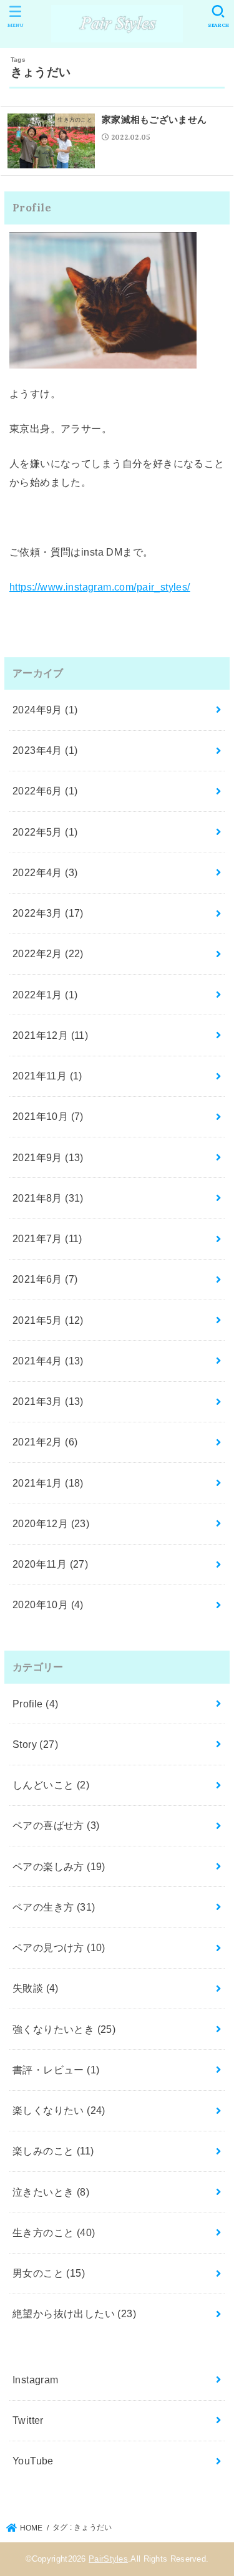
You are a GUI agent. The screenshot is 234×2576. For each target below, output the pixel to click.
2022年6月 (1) (45, 791)
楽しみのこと (53, 2151)
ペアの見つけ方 (59, 1947)
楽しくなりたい (59, 2110)
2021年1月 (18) (48, 1483)
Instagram (36, 2380)
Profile (36, 1704)
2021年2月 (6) (45, 1442)
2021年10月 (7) (48, 1116)
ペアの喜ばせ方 (56, 1825)
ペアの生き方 (54, 1907)
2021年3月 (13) (48, 1401)
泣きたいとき (51, 2192)
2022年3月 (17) (48, 913)
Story (35, 1744)
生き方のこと (54, 2232)
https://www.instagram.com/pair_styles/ (100, 587)
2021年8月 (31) (48, 1198)
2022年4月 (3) (45, 872)
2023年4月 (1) (45, 750)
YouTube (33, 2461)
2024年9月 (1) (45, 710)
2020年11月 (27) (50, 1564)
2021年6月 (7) (45, 1279)
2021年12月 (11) (50, 1035)
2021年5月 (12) (48, 1320)
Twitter (28, 2420)
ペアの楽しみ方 (59, 1866)
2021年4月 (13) (48, 1361)
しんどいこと (51, 1785)
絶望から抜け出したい (74, 2313)
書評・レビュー (56, 2070)
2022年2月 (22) (48, 953)
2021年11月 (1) (47, 1076)
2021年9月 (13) (48, 1157)
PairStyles (108, 2559)
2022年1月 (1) (45, 995)
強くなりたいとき (64, 2029)
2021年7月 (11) (47, 1238)
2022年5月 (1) (45, 832)
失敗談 (36, 1988)
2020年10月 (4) (48, 1604)
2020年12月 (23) (51, 1523)
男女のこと (49, 2273)
